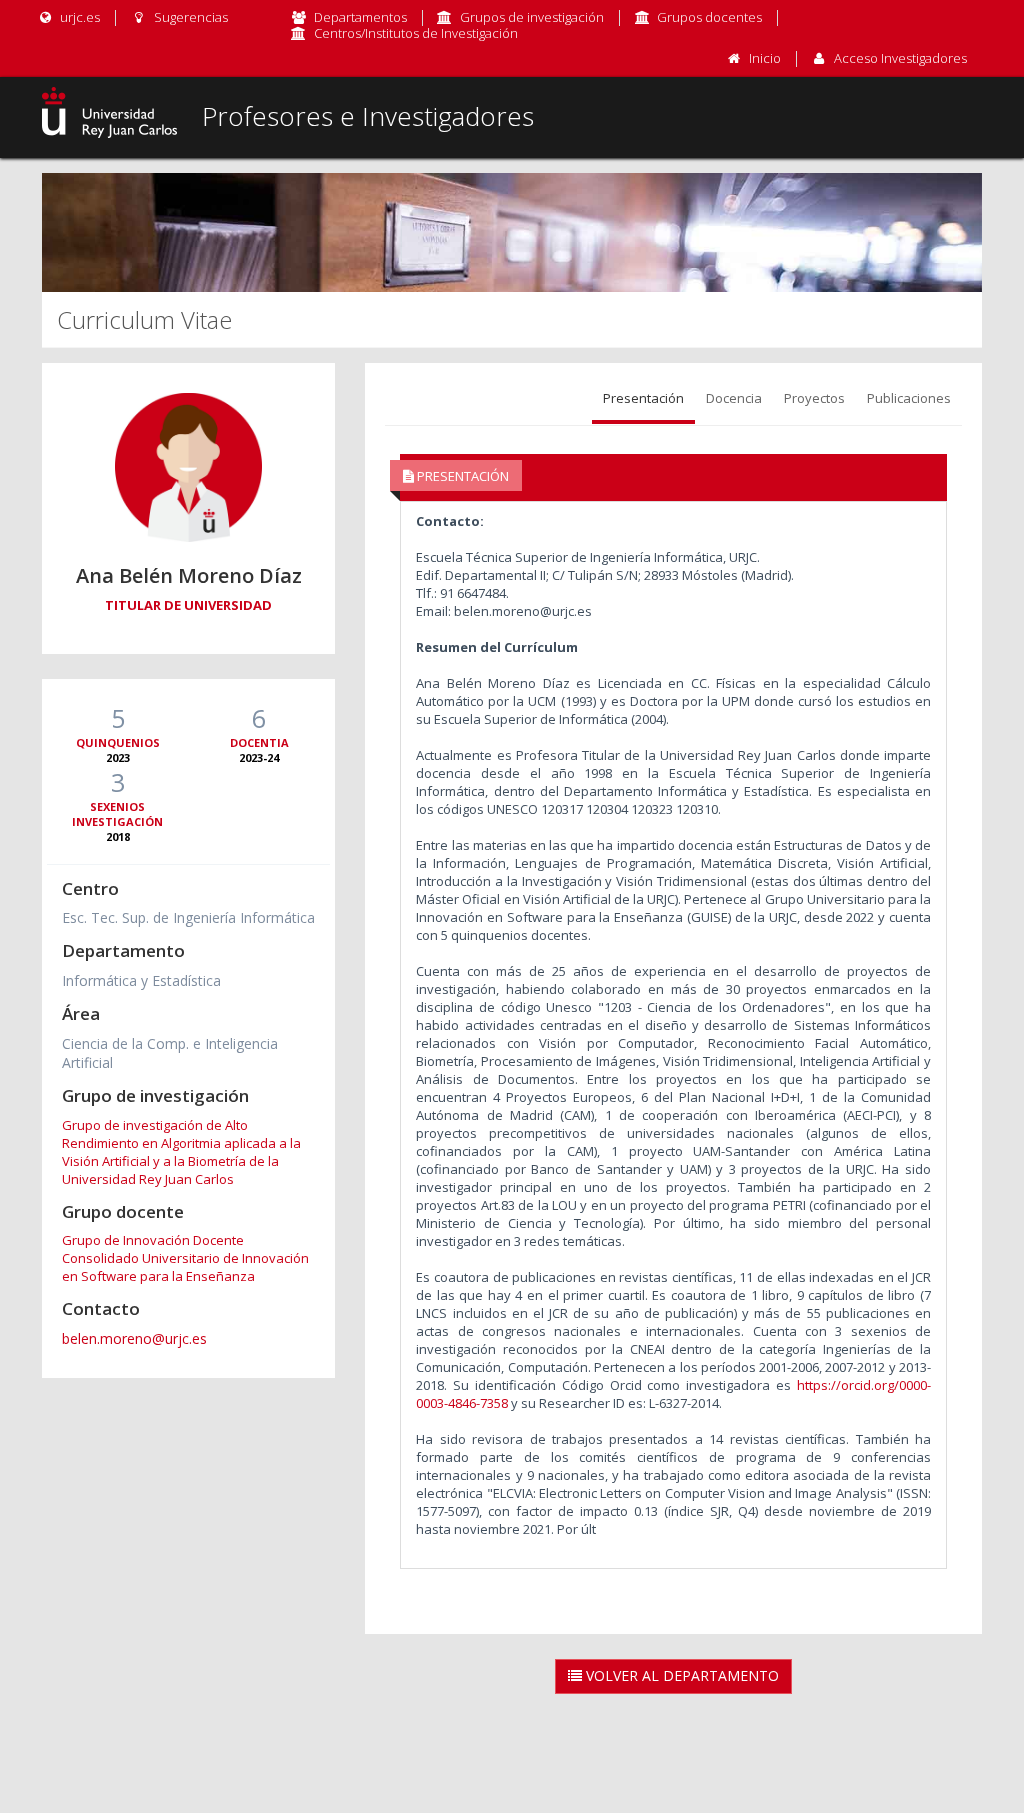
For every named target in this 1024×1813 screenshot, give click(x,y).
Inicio (765, 58)
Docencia (734, 398)
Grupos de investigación (532, 17)
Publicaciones (909, 398)
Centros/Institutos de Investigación (416, 33)
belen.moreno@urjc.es (134, 1338)
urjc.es (78, 17)
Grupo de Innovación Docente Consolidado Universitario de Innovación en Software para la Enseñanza (185, 1258)
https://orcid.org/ (848, 1385)
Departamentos (360, 17)
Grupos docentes (709, 17)
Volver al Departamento (680, 1675)
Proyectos (814, 398)
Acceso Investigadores (900, 58)
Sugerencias (189, 17)
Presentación (643, 398)
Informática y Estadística (141, 980)
